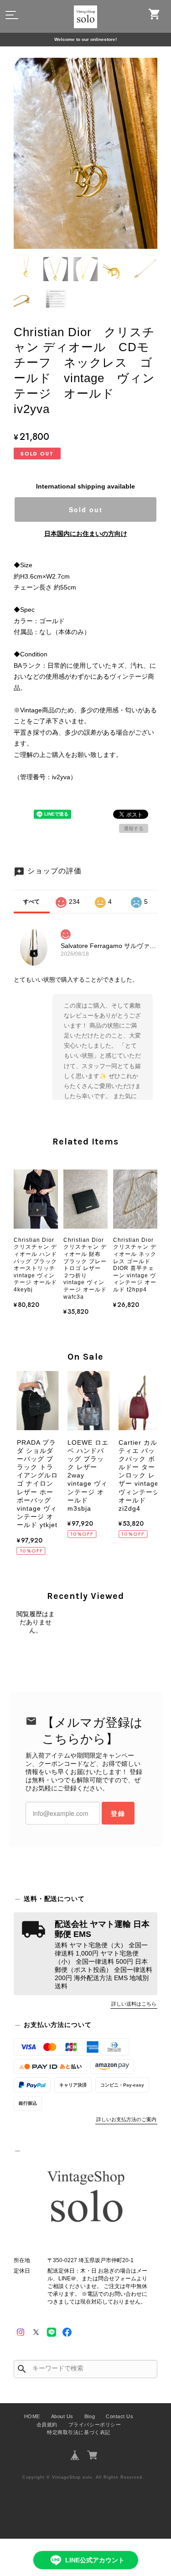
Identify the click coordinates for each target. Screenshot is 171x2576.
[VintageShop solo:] (85, 2198)
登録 (118, 1813)
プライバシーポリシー (95, 2425)
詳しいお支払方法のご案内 (126, 2119)
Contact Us (119, 2416)
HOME (32, 2416)
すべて (31, 902)
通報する (134, 828)
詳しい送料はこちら (134, 2004)
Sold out (86, 509)
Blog (90, 2416)
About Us (62, 2416)
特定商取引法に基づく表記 (78, 2432)
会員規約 (47, 2425)
